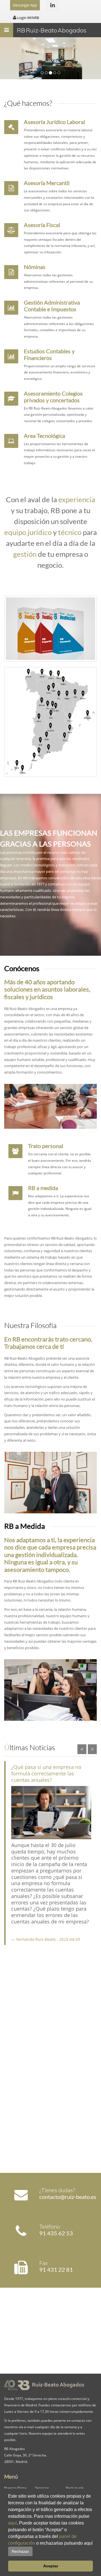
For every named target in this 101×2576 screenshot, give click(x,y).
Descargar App (25, 5)
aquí (12, 2523)
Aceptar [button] (51, 2566)
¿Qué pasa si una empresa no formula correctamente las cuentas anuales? (46, 1773)
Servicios (42, 2488)
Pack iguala (75, 2488)
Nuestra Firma (15, 2488)
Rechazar (20, 2551)
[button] (35, 2551)
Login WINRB (28, 18)
